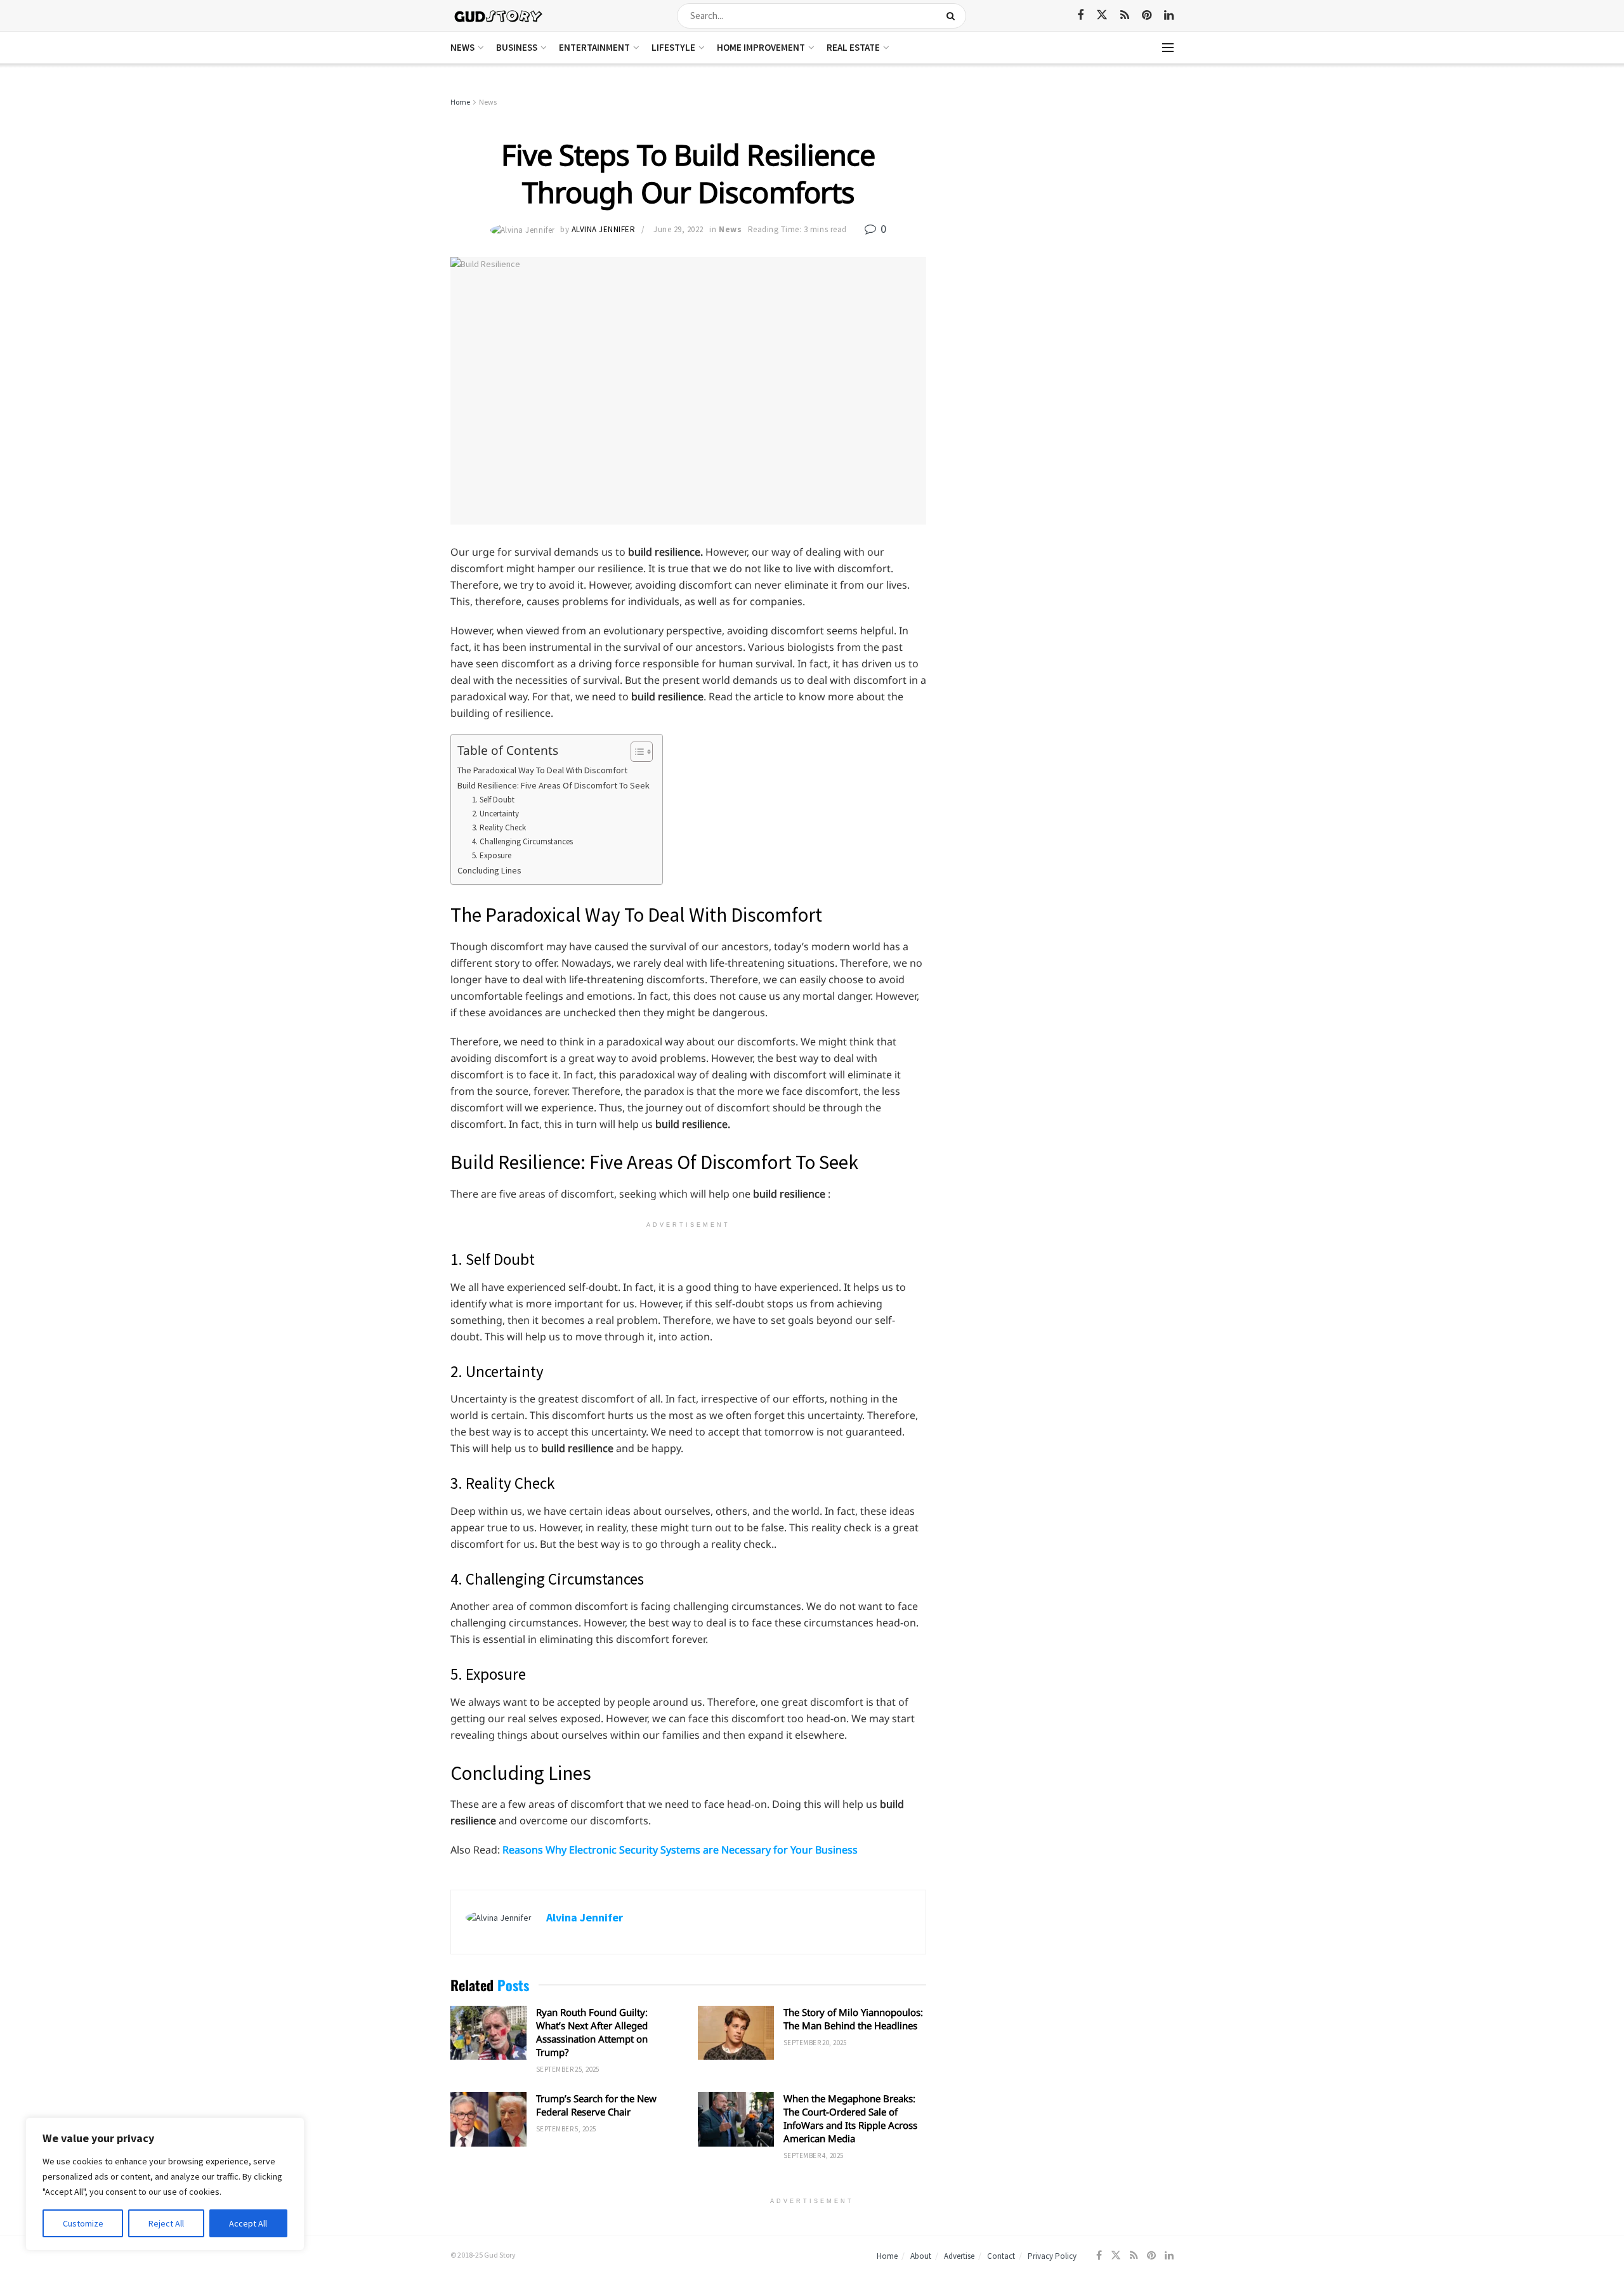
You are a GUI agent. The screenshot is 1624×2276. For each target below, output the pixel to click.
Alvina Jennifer (604, 229)
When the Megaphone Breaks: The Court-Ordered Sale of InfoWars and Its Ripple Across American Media (850, 2118)
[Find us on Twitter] (1102, 15)
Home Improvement (761, 47)
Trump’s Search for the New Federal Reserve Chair (596, 2105)
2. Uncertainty (496, 814)
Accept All (248, 2223)
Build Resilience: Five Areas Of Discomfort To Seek (553, 785)
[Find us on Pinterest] (1147, 16)
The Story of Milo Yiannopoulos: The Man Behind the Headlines (853, 2019)
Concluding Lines (489, 870)
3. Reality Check (499, 827)
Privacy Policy (1052, 2256)
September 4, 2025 (813, 2155)
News (462, 47)
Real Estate (853, 47)
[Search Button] (953, 16)
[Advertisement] (1064, 190)
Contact (1001, 2256)
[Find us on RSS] (1125, 16)
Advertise (959, 2256)
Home (460, 102)
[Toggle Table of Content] (635, 752)
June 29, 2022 (678, 229)
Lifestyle (673, 47)
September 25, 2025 (568, 2069)
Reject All (166, 2223)
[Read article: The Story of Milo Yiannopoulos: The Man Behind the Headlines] (736, 2033)
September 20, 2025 (815, 2043)
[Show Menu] (1168, 48)
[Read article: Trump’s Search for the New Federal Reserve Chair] (488, 2119)
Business (517, 47)
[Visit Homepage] (499, 16)
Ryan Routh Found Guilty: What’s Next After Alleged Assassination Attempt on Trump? (592, 2032)
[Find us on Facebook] (1080, 16)
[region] (165, 2184)
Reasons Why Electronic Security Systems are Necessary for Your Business (680, 1850)
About (921, 2256)
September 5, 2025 (566, 2129)
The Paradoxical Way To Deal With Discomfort (542, 770)
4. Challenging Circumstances (522, 841)
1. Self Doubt (493, 800)
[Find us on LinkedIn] (1169, 16)
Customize (83, 2223)
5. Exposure (492, 855)
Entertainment (594, 47)
